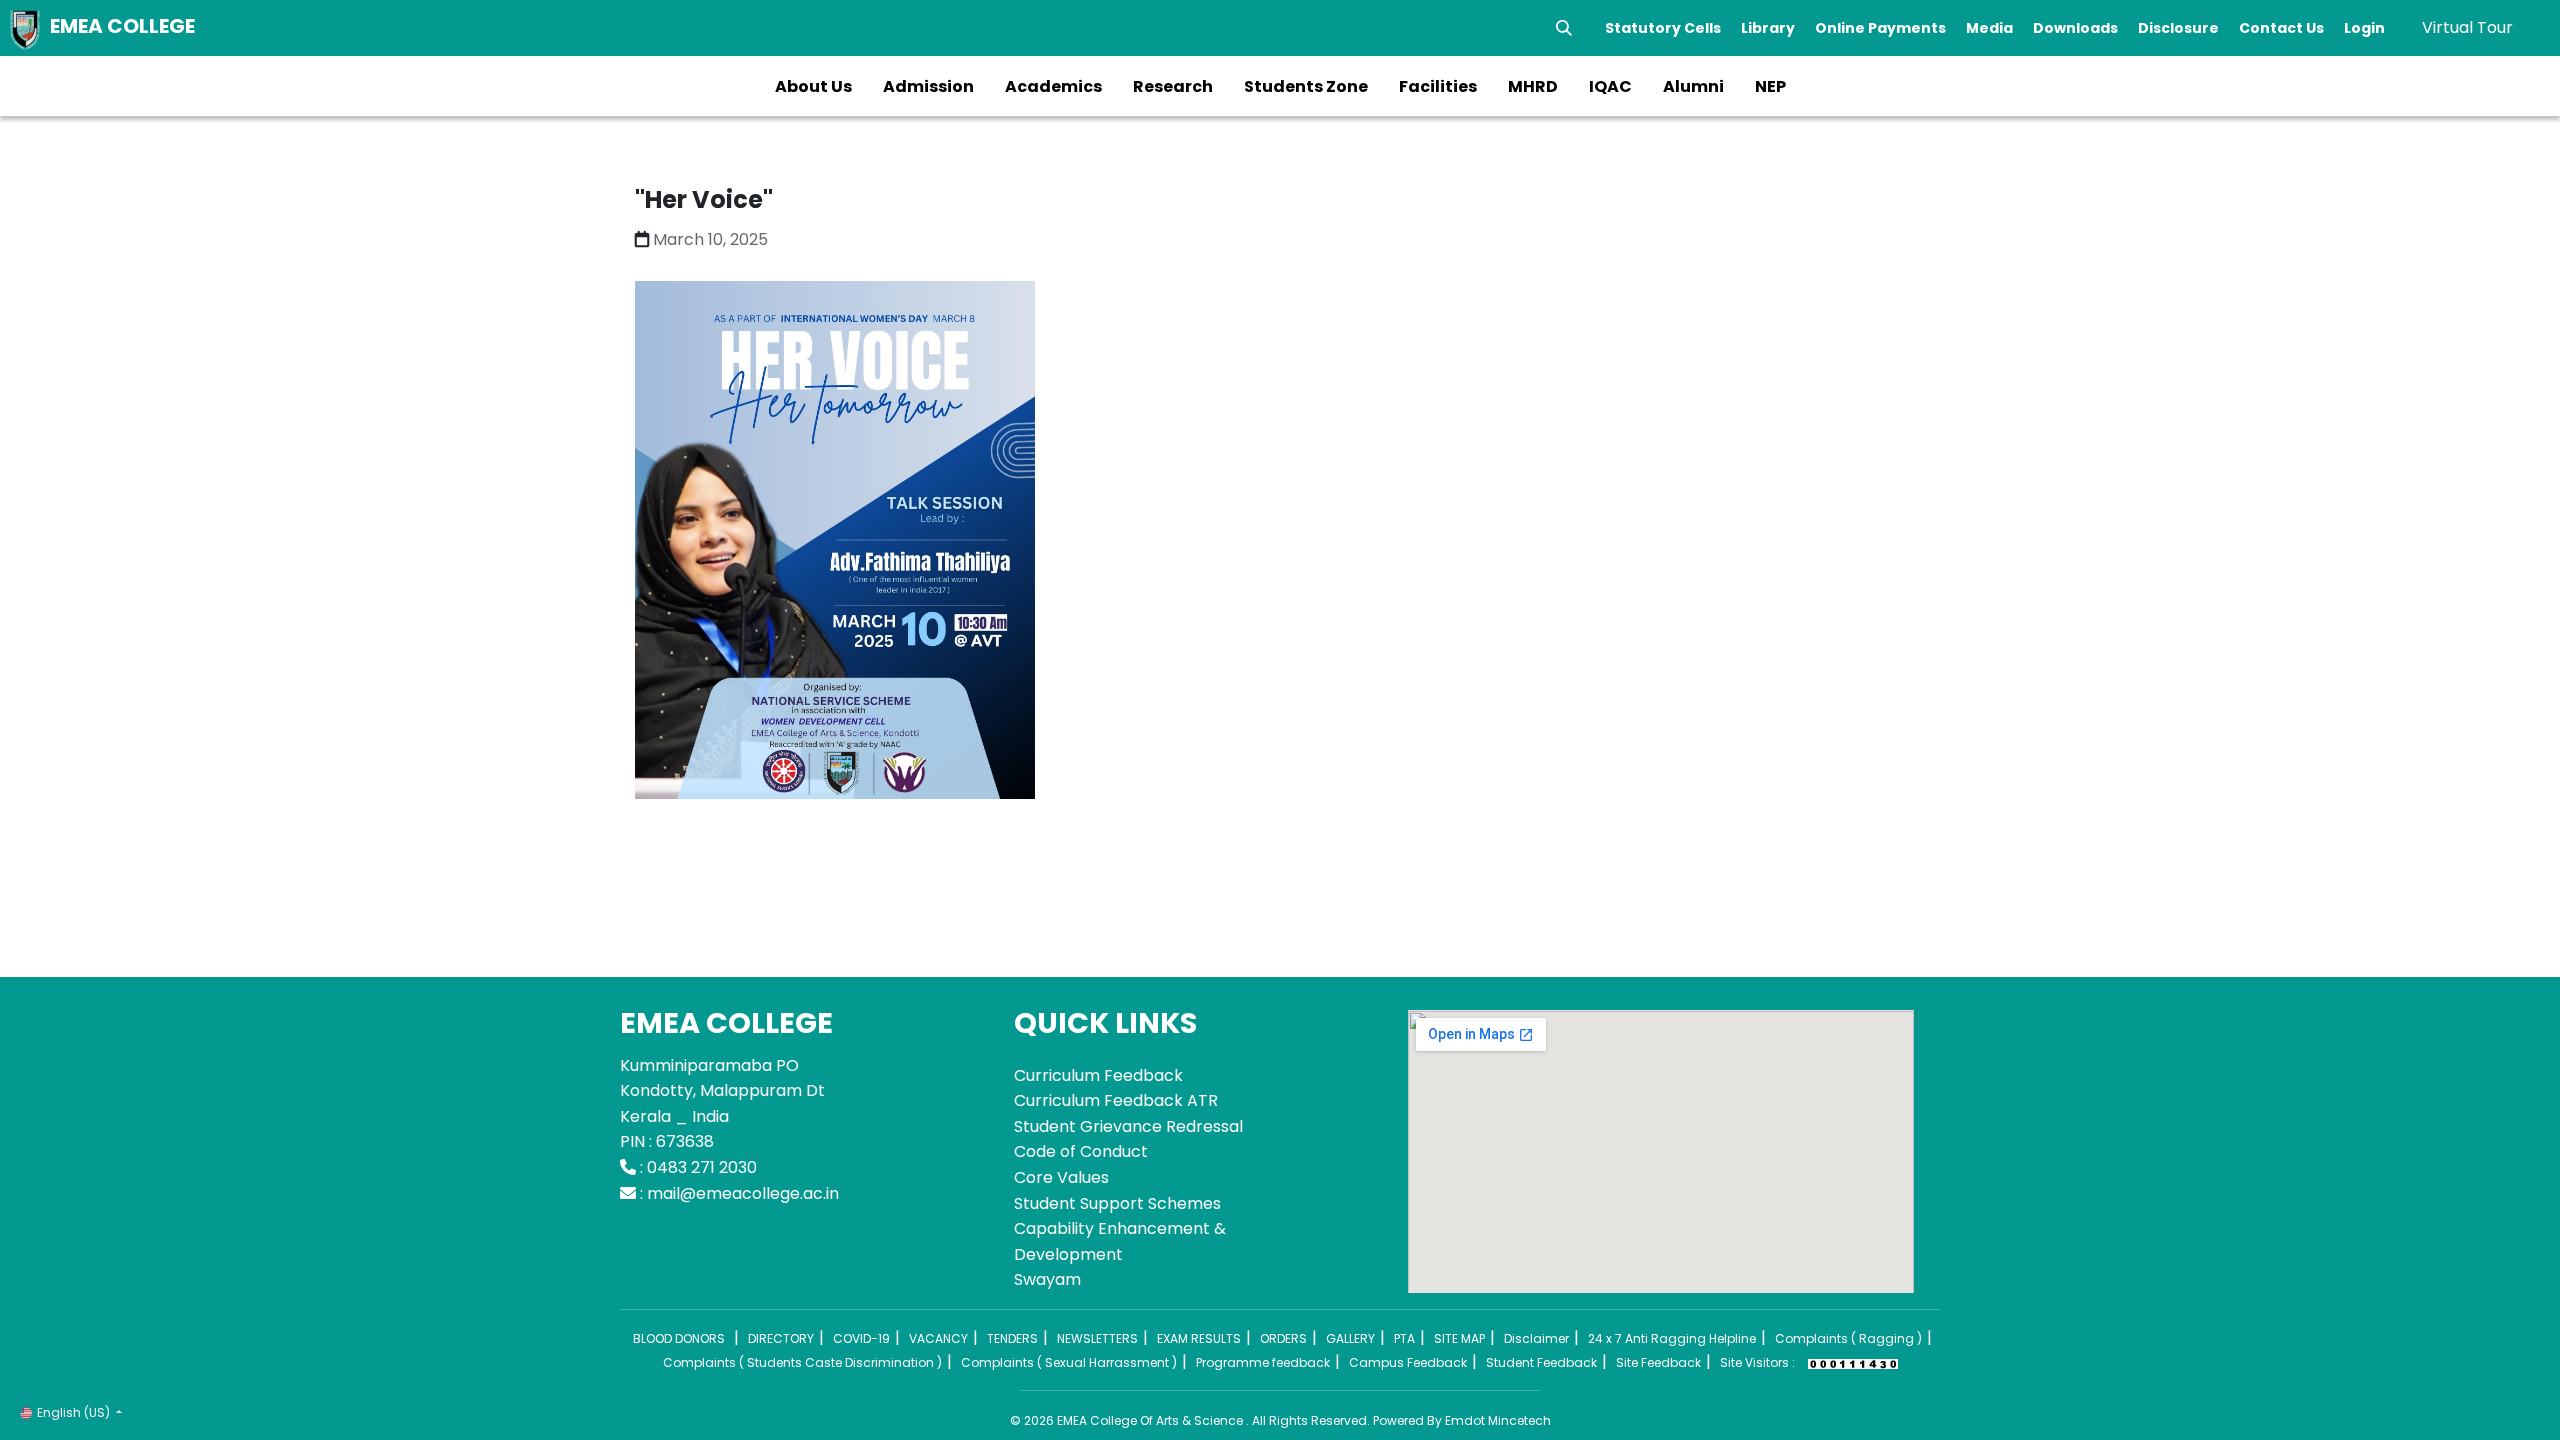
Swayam (1047, 1279)
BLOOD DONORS (679, 1338)
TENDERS (1012, 1338)
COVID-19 (861, 1338)
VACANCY (938, 1338)
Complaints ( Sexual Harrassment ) (1069, 1362)
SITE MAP (1459, 1338)
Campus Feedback (1408, 1362)
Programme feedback (1263, 1362)
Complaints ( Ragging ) (1848, 1338)
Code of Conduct (1081, 1151)
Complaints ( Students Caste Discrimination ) (802, 1362)
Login (2364, 28)
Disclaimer (1536, 1338)
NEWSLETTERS (1097, 1338)
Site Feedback (1658, 1362)
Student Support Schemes (1117, 1203)
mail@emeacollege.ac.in (743, 1193)
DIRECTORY (781, 1338)
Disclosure (2178, 28)
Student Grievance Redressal (1128, 1126)
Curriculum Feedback (1098, 1075)
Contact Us (2281, 28)
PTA (1404, 1338)
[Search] (1564, 28)
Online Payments (1880, 28)
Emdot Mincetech (1498, 1420)
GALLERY (1350, 1338)
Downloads (2075, 28)
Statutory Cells (1663, 28)
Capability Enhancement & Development (1120, 1241)
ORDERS (1283, 1338)
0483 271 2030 (702, 1167)
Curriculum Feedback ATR (1116, 1100)
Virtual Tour (2467, 27)
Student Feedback (1541, 1362)
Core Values (1061, 1177)
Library (1768, 28)
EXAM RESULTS (1199, 1338)
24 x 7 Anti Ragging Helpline (1672, 1338)
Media (1989, 28)
